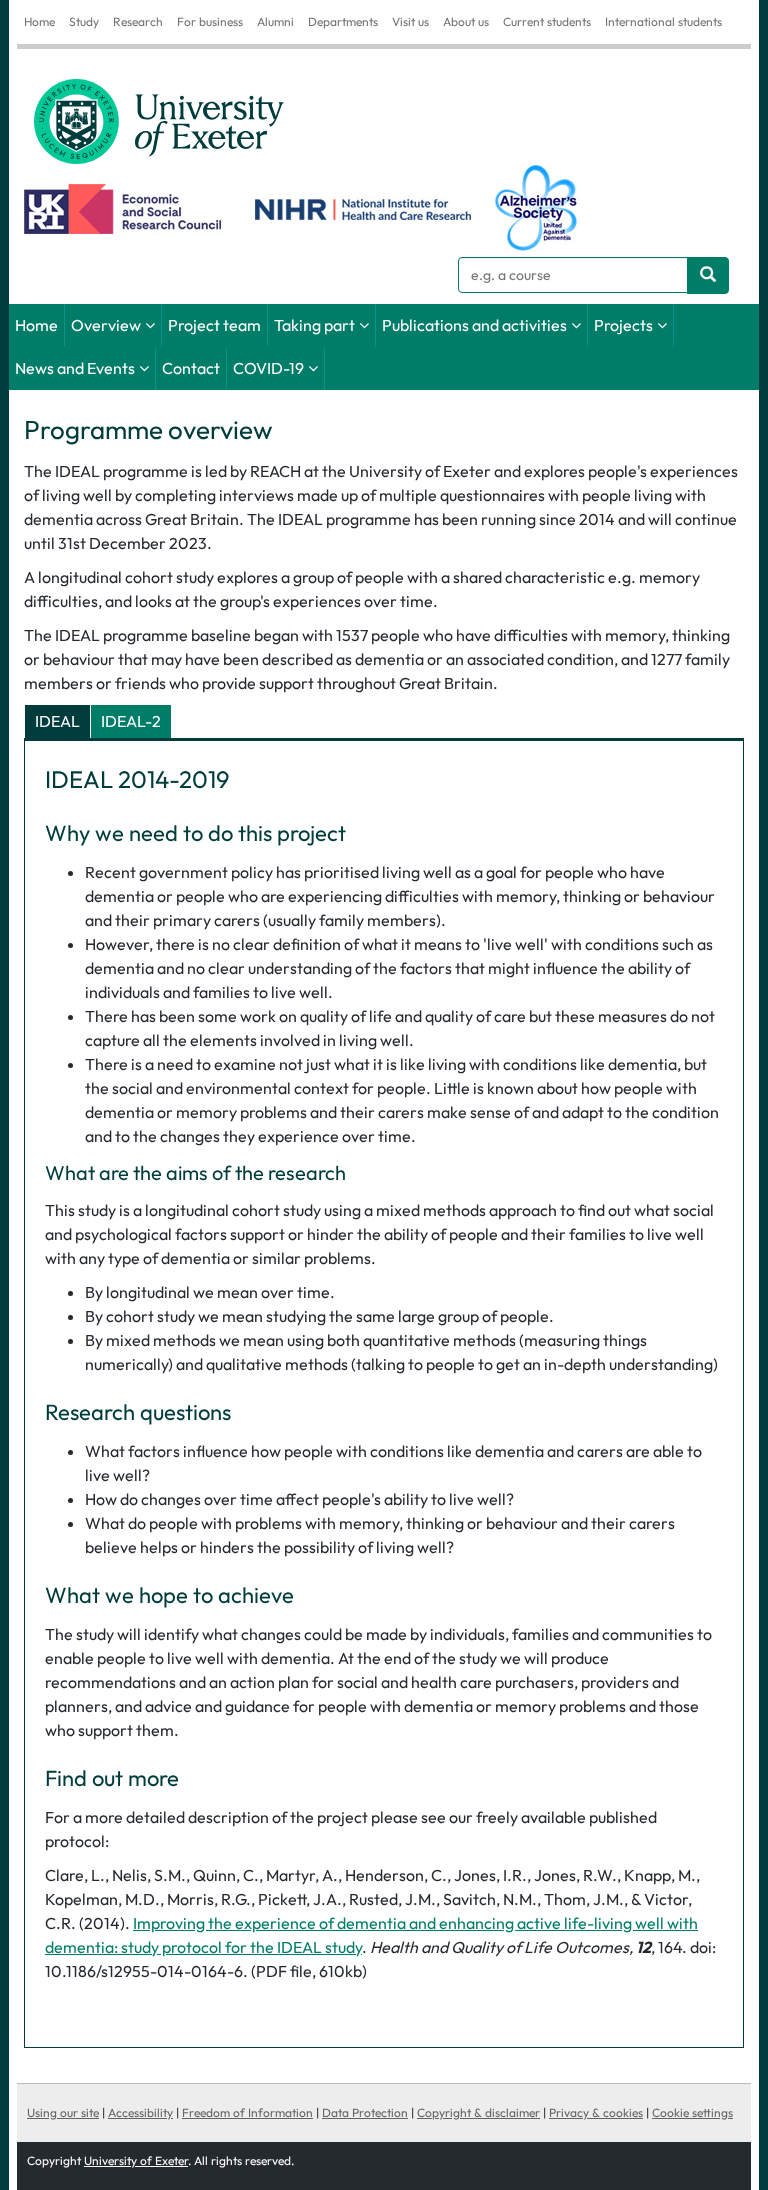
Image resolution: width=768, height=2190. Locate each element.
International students (663, 21)
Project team (214, 325)
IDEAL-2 (131, 721)
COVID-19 (268, 368)
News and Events (75, 368)
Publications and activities (474, 325)
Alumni (275, 21)
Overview (106, 325)
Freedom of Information (247, 2112)
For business (210, 21)
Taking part (314, 325)
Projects (623, 325)
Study (84, 21)
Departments (343, 21)
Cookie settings (692, 2112)
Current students (547, 21)
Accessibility (140, 2112)
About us (466, 21)
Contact (191, 368)
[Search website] (708, 275)
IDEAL (57, 721)
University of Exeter (136, 2160)
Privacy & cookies (596, 2112)
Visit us (410, 21)
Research (138, 21)
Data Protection (365, 2112)
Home (39, 21)
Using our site (63, 2112)
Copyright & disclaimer (478, 2112)
